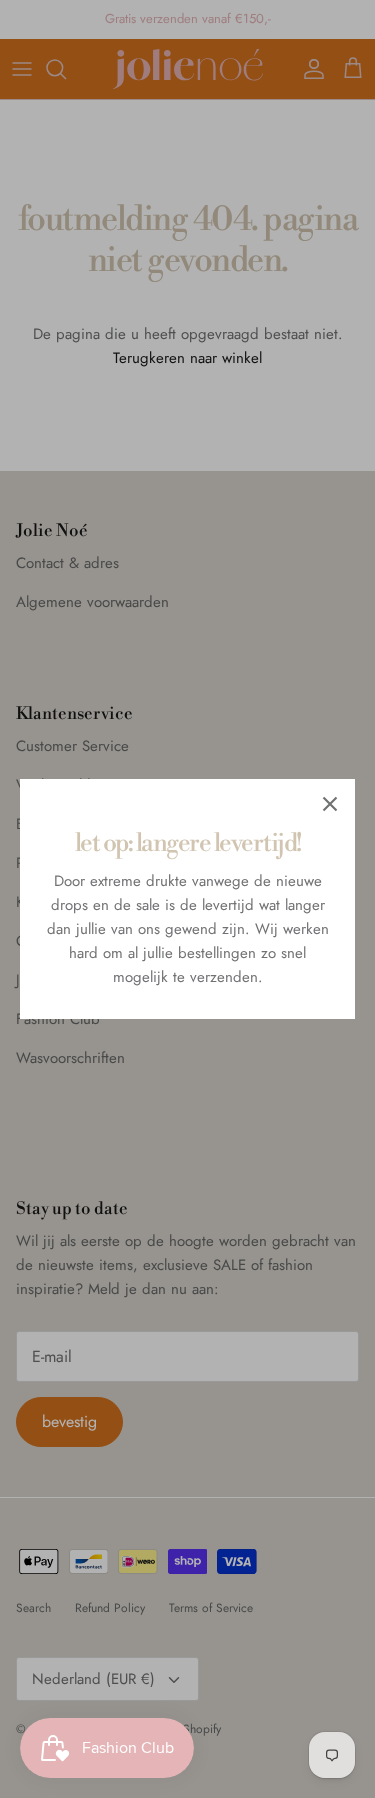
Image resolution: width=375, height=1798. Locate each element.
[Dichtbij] (330, 804)
